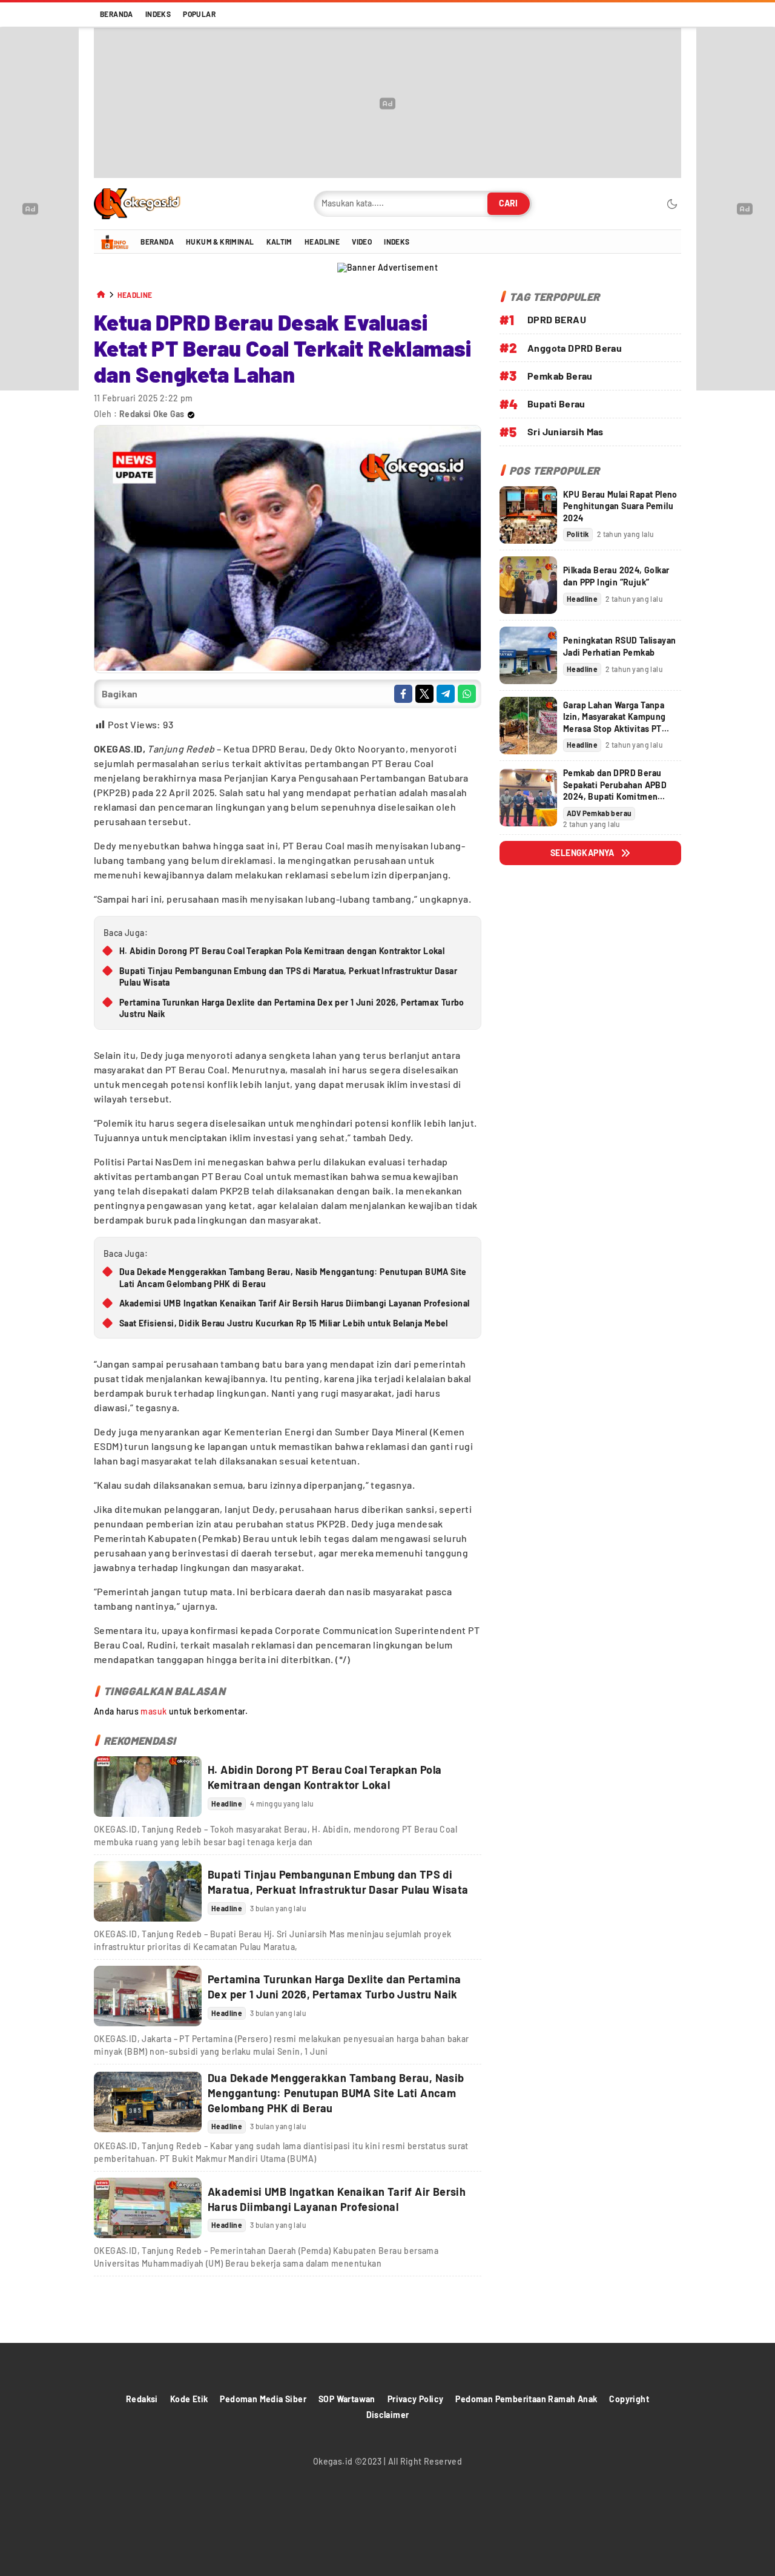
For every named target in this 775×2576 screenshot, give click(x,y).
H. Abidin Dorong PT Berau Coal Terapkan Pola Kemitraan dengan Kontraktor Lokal (282, 951)
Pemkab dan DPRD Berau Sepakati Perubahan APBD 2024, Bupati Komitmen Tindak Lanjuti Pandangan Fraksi (615, 796)
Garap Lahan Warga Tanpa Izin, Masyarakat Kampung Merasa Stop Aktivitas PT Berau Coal (615, 723)
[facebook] (403, 694)
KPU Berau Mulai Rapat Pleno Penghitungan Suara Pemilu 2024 (620, 506)
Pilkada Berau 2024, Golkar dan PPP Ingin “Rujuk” (616, 576)
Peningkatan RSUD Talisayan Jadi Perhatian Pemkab (619, 646)
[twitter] (424, 694)
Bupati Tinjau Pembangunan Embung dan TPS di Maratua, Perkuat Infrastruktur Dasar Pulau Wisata (288, 977)
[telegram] (446, 694)
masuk (153, 1711)
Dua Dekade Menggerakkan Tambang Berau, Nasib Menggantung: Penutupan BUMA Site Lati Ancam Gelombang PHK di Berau (293, 1278)
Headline (135, 295)
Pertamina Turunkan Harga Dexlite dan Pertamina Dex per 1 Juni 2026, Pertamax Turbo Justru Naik (292, 1008)
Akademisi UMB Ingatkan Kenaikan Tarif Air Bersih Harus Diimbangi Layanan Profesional (295, 1303)
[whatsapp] (467, 694)
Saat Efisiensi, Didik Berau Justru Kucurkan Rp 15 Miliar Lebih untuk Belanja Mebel (284, 1323)
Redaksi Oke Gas (152, 414)
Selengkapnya (582, 853)
